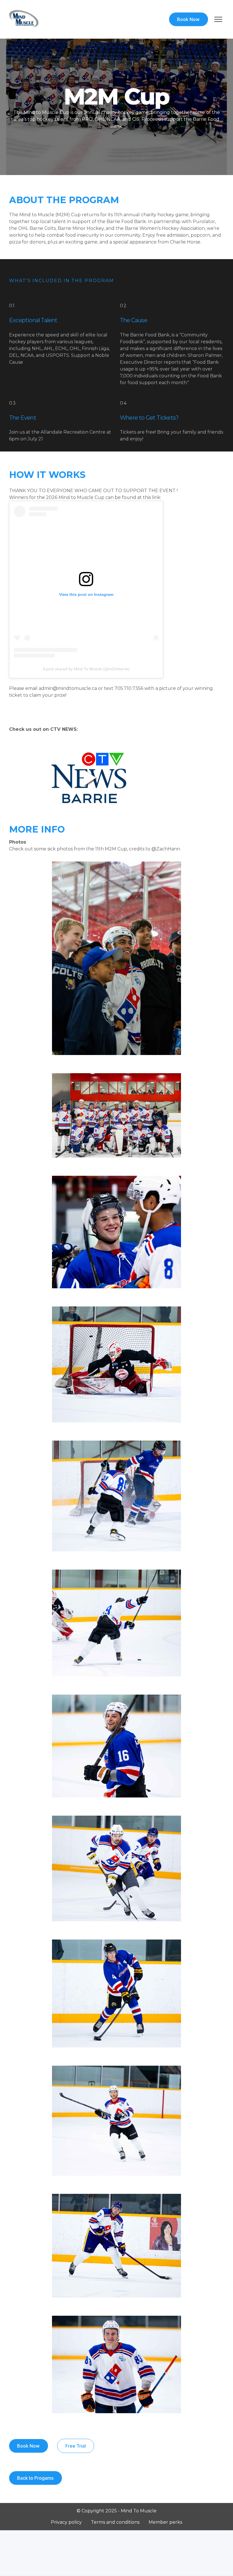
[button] (216, 19)
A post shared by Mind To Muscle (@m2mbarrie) (86, 669)
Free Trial (76, 2446)
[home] (24, 19)
